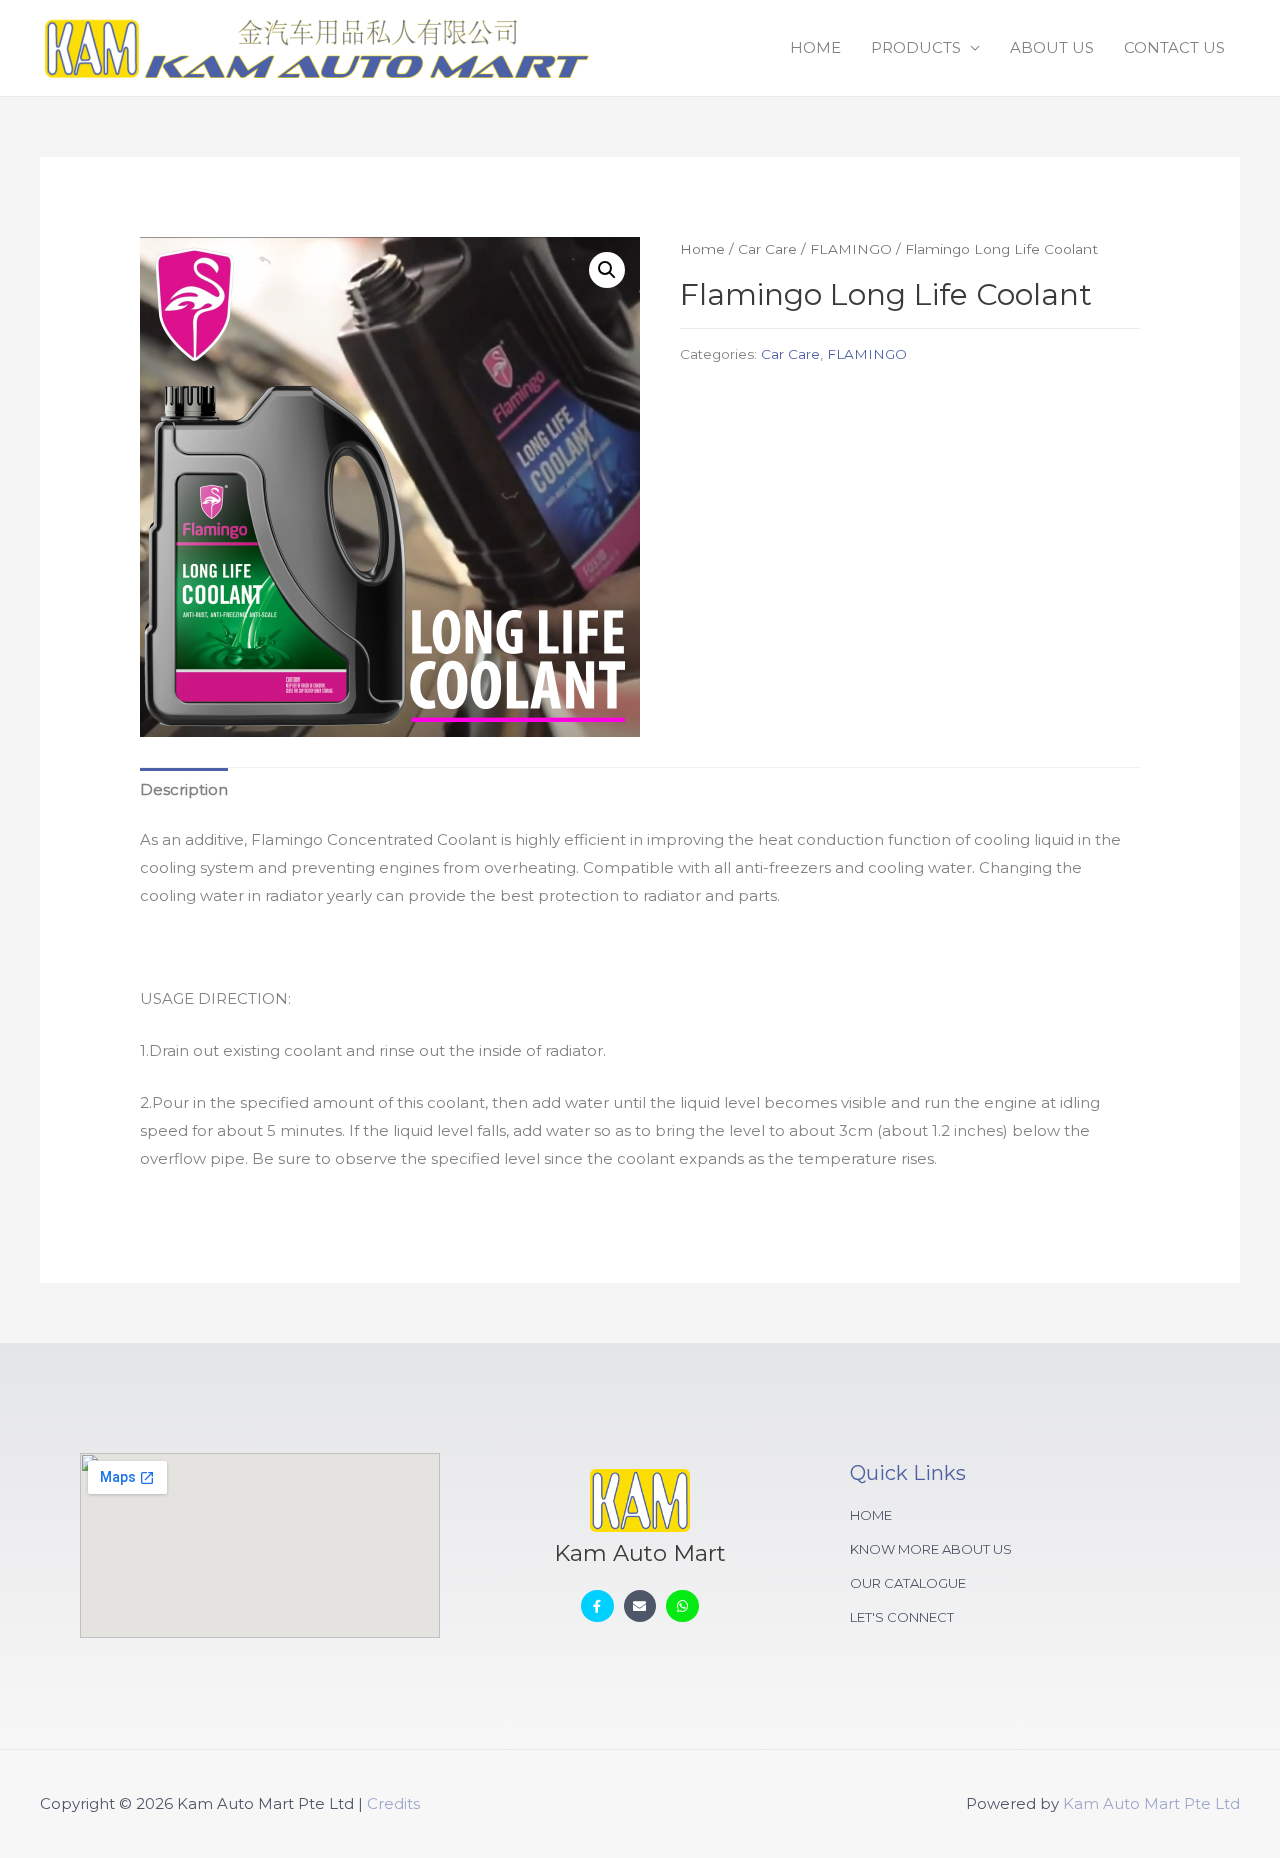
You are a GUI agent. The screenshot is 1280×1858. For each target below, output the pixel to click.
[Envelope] (640, 1606)
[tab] (184, 789)
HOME (815, 47)
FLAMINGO (851, 249)
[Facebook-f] (597, 1606)
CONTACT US (1174, 47)
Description (184, 789)
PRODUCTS (916, 47)
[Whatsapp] (682, 1606)
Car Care (767, 249)
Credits (393, 1803)
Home (702, 249)
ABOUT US (1052, 47)
